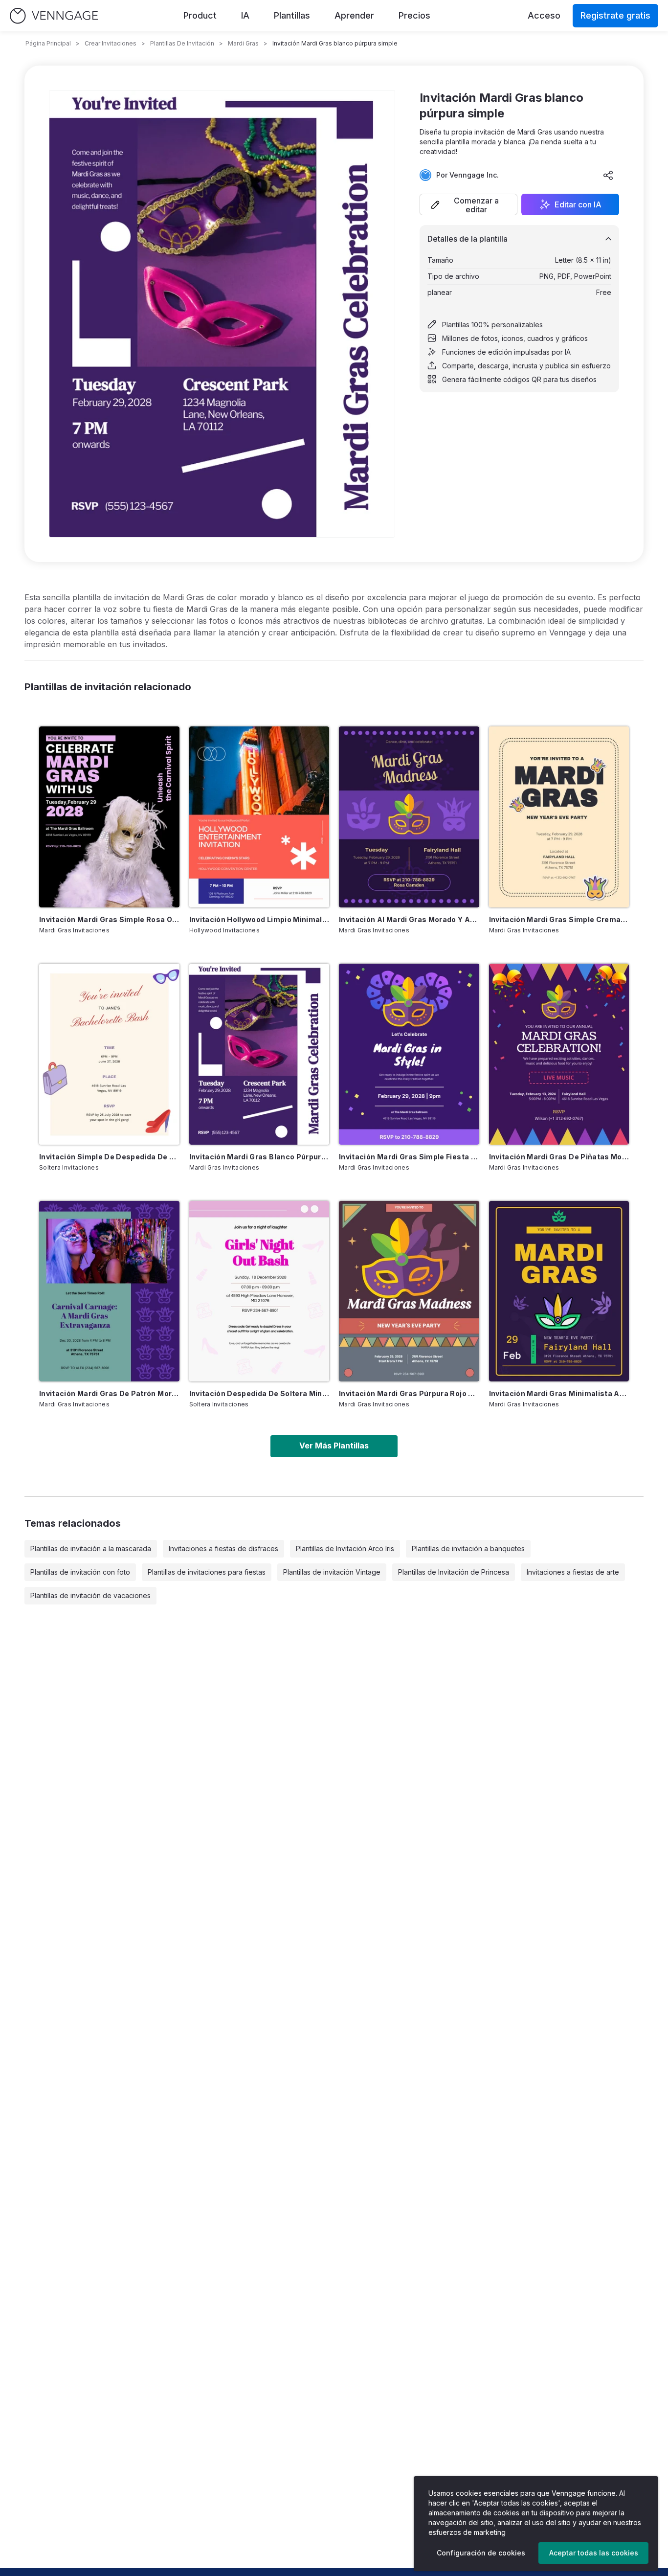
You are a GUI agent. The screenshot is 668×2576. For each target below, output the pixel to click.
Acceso (544, 15)
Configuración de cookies (481, 2553)
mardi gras (243, 43)
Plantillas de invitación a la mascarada (91, 1548)
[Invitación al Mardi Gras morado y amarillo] (409, 817)
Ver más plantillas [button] (334, 1446)
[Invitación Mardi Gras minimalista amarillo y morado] (559, 1291)
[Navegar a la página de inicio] (54, 16)
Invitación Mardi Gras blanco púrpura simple (259, 1157)
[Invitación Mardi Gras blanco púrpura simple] (259, 1054)
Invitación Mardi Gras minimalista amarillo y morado (559, 1393)
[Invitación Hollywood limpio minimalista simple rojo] (259, 817)
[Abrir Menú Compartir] (608, 175)
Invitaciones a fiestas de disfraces (223, 1548)
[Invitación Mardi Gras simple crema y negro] (559, 817)
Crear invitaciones (111, 43)
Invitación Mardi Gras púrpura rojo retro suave (409, 1393)
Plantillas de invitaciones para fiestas (207, 1572)
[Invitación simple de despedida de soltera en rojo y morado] (109, 1054)
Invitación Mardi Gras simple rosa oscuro (109, 919)
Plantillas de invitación (182, 43)
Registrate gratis (615, 15)
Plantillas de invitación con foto (80, 1572)
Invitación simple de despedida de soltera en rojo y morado (109, 1157)
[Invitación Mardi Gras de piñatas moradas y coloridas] (559, 1054)
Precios (414, 15)
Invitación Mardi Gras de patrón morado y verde (109, 1393)
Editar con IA (578, 204)
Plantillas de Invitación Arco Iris (345, 1548)
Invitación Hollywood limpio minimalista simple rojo (259, 919)
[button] (468, 204)
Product (200, 15)
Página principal (48, 43)
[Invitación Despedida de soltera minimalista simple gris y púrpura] (259, 1291)
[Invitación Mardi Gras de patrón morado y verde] (109, 1291)
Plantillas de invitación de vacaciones (90, 1595)
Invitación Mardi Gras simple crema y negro (559, 919)
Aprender (354, 15)
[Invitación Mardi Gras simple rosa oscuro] (109, 817)
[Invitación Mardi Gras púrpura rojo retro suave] (409, 1291)
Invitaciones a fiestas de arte (573, 1572)
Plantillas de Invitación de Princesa (454, 1572)
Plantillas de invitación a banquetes (468, 1548)
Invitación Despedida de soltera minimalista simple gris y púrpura (259, 1393)
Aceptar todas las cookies (594, 2553)
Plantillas (292, 15)
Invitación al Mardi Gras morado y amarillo (409, 919)
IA (245, 15)
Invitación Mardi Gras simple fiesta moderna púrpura (409, 1157)
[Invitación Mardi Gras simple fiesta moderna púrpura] (409, 1054)
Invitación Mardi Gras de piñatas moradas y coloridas (559, 1157)
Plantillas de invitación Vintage (332, 1572)
